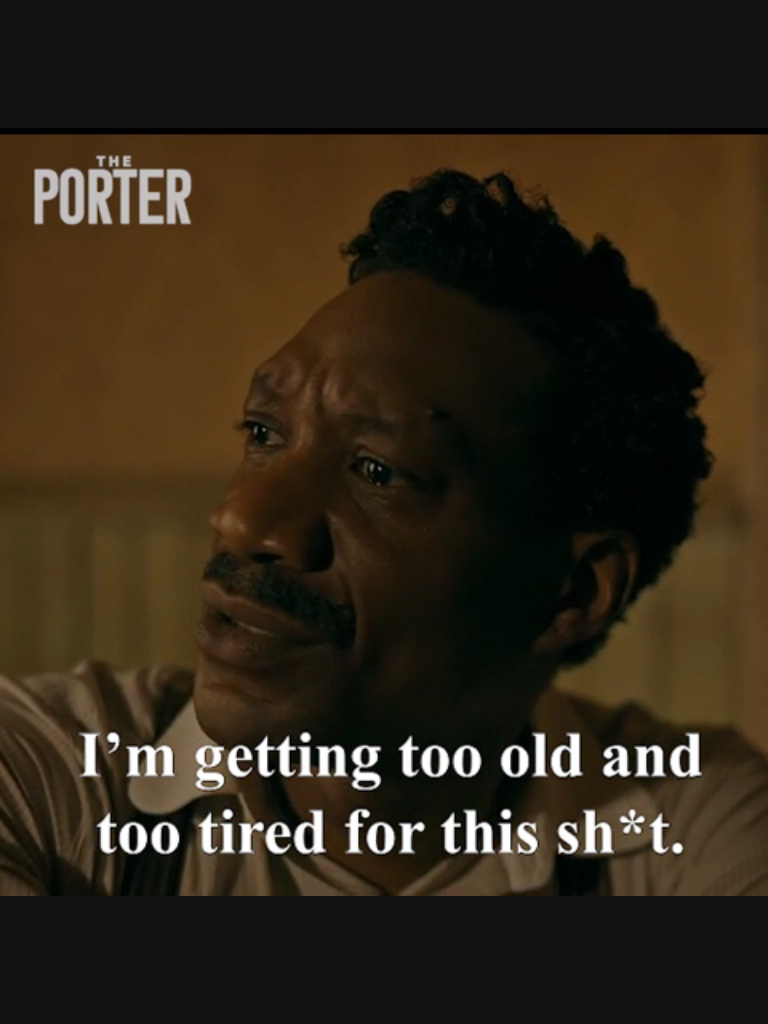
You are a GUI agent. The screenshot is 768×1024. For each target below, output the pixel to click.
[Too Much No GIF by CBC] (384, 512)
